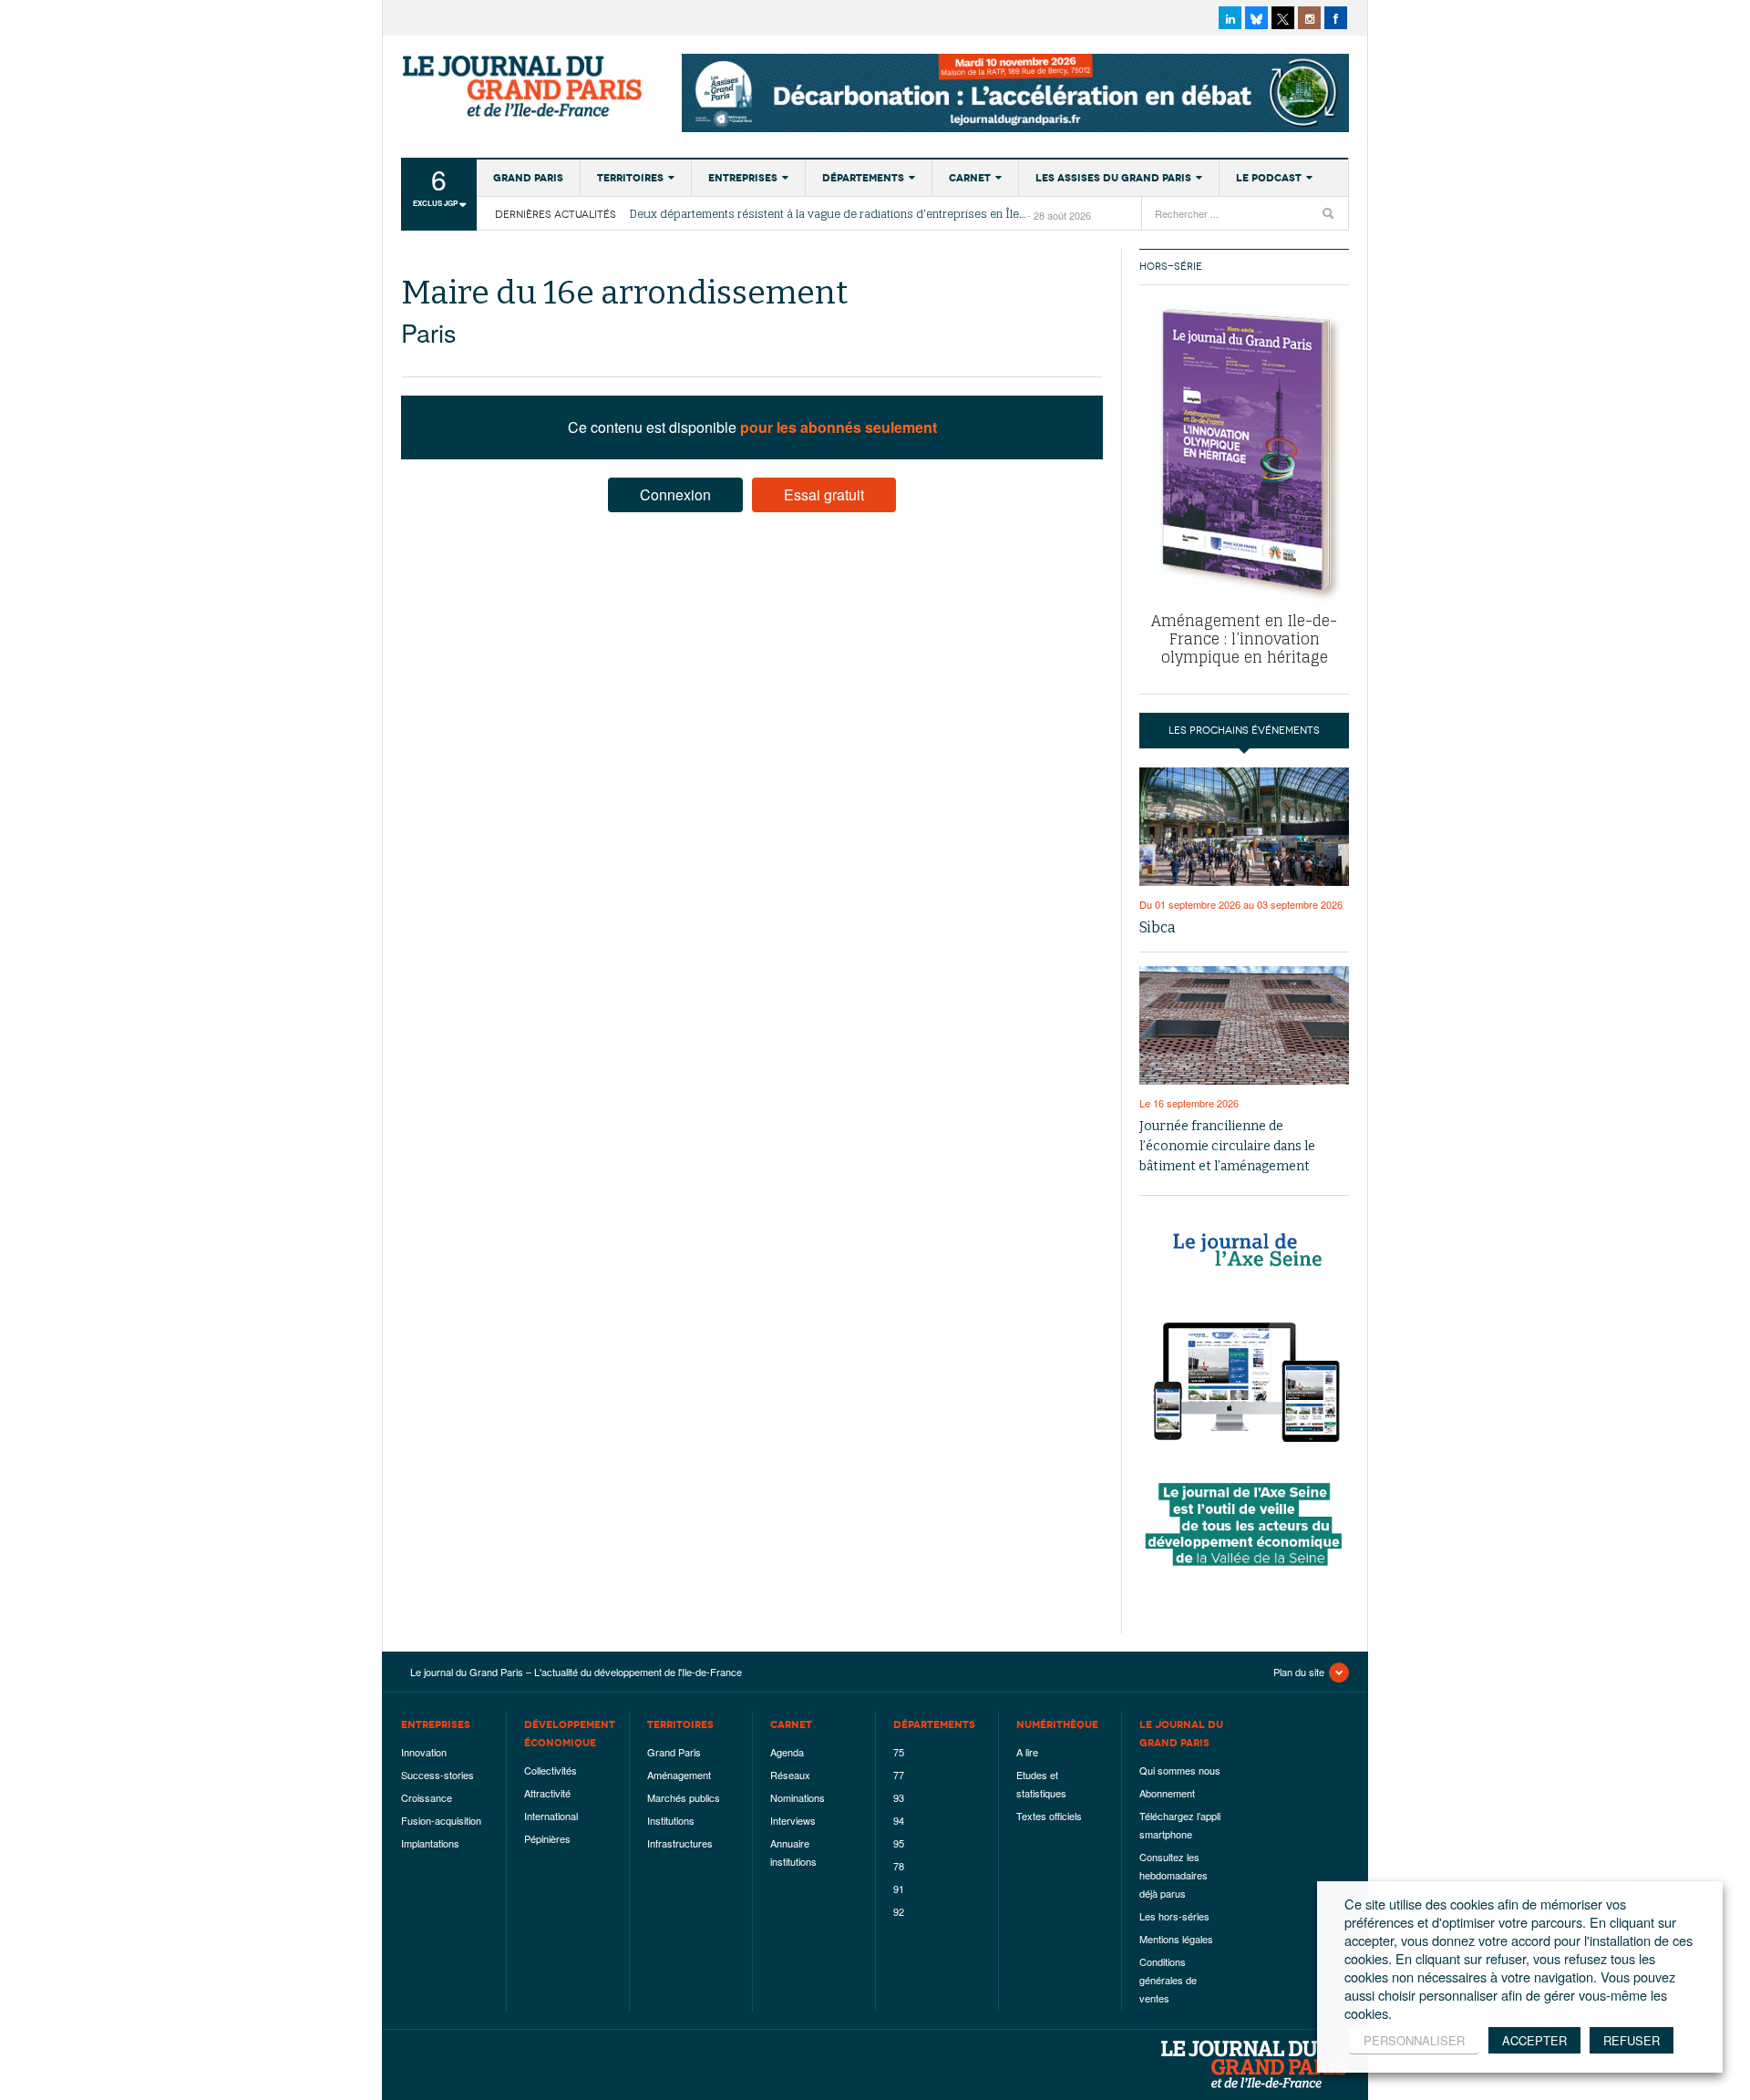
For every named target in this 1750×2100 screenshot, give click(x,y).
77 (899, 1775)
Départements (863, 178)
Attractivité (547, 1793)
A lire (1027, 1752)
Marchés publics (684, 1797)
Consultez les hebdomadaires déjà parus (1174, 1875)
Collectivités (551, 1770)
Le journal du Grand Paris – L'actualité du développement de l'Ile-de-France (524, 87)
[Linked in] (1230, 18)
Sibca (1158, 927)
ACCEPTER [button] (1534, 2040)
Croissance (427, 1797)
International (551, 1816)
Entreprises (743, 178)
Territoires (630, 178)
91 (899, 1889)
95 (899, 1843)
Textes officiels (1049, 1816)
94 (899, 1820)
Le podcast (1269, 178)
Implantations (430, 1843)
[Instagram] (1309, 18)
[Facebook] (1336, 18)
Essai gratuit (824, 494)
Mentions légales (1176, 1939)
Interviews (793, 1820)
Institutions (671, 1820)
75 (899, 1752)
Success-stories (437, 1775)
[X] (1283, 18)
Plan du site (1299, 1672)
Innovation (424, 1752)
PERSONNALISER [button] (1414, 2040)
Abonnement (1167, 1793)
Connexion (675, 494)
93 (899, 1797)
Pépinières (547, 1838)
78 (899, 1866)
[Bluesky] (1256, 18)
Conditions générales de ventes (1168, 1980)
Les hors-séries (1174, 1916)
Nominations (798, 1797)
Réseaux (790, 1775)
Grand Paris (528, 178)
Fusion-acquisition (441, 1820)
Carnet (970, 178)
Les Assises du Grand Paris (1113, 178)
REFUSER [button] (1632, 2040)
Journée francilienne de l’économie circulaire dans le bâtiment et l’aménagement (1227, 1146)
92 (899, 1911)
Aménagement (679, 1775)
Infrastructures (680, 1843)
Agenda (787, 1752)
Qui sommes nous (1180, 1770)
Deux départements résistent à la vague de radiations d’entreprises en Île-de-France (829, 214)
